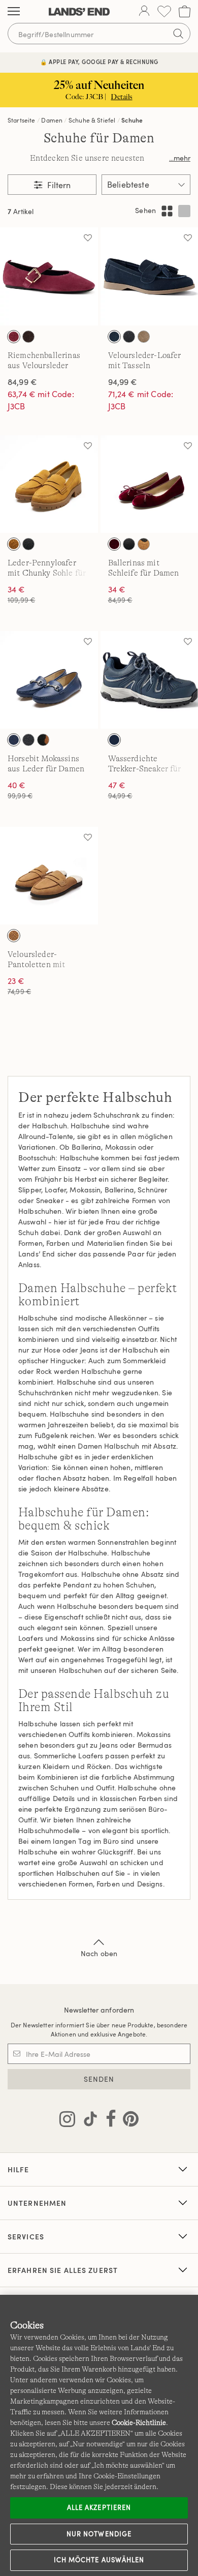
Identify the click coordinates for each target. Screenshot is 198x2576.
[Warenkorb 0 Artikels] (185, 11)
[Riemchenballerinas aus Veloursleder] (49, 276)
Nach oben (99, 1953)
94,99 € (123, 382)
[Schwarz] (28, 544)
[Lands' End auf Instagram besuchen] (67, 2121)
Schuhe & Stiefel (92, 120)
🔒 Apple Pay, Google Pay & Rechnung (99, 62)
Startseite (22, 120)
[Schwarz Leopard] (144, 544)
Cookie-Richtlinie (139, 2422)
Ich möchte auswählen (99, 2560)
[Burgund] (114, 544)
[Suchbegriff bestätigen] (178, 34)
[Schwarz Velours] (129, 337)
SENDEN (99, 2079)
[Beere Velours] (14, 337)
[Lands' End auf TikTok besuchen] (87, 2121)
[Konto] (144, 12)
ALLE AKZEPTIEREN (99, 2507)
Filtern (58, 185)
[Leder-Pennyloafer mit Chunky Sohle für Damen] (49, 484)
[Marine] (114, 740)
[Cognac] (14, 544)
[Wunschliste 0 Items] (164, 11)
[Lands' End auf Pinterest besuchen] (128, 2121)
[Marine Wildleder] (114, 337)
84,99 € (22, 382)
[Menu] (14, 12)
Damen (52, 120)
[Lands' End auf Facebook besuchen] (108, 2121)
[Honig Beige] (14, 936)
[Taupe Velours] (144, 337)
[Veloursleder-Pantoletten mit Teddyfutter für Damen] (49, 876)
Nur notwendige (99, 2534)
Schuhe (132, 120)
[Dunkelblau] (14, 740)
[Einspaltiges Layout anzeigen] (184, 211)
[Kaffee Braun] (28, 337)
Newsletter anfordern (99, 2010)
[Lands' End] (79, 12)
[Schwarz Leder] (129, 544)
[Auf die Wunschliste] (88, 237)
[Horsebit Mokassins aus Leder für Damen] (49, 680)
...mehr (180, 158)
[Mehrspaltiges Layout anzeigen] (167, 211)
